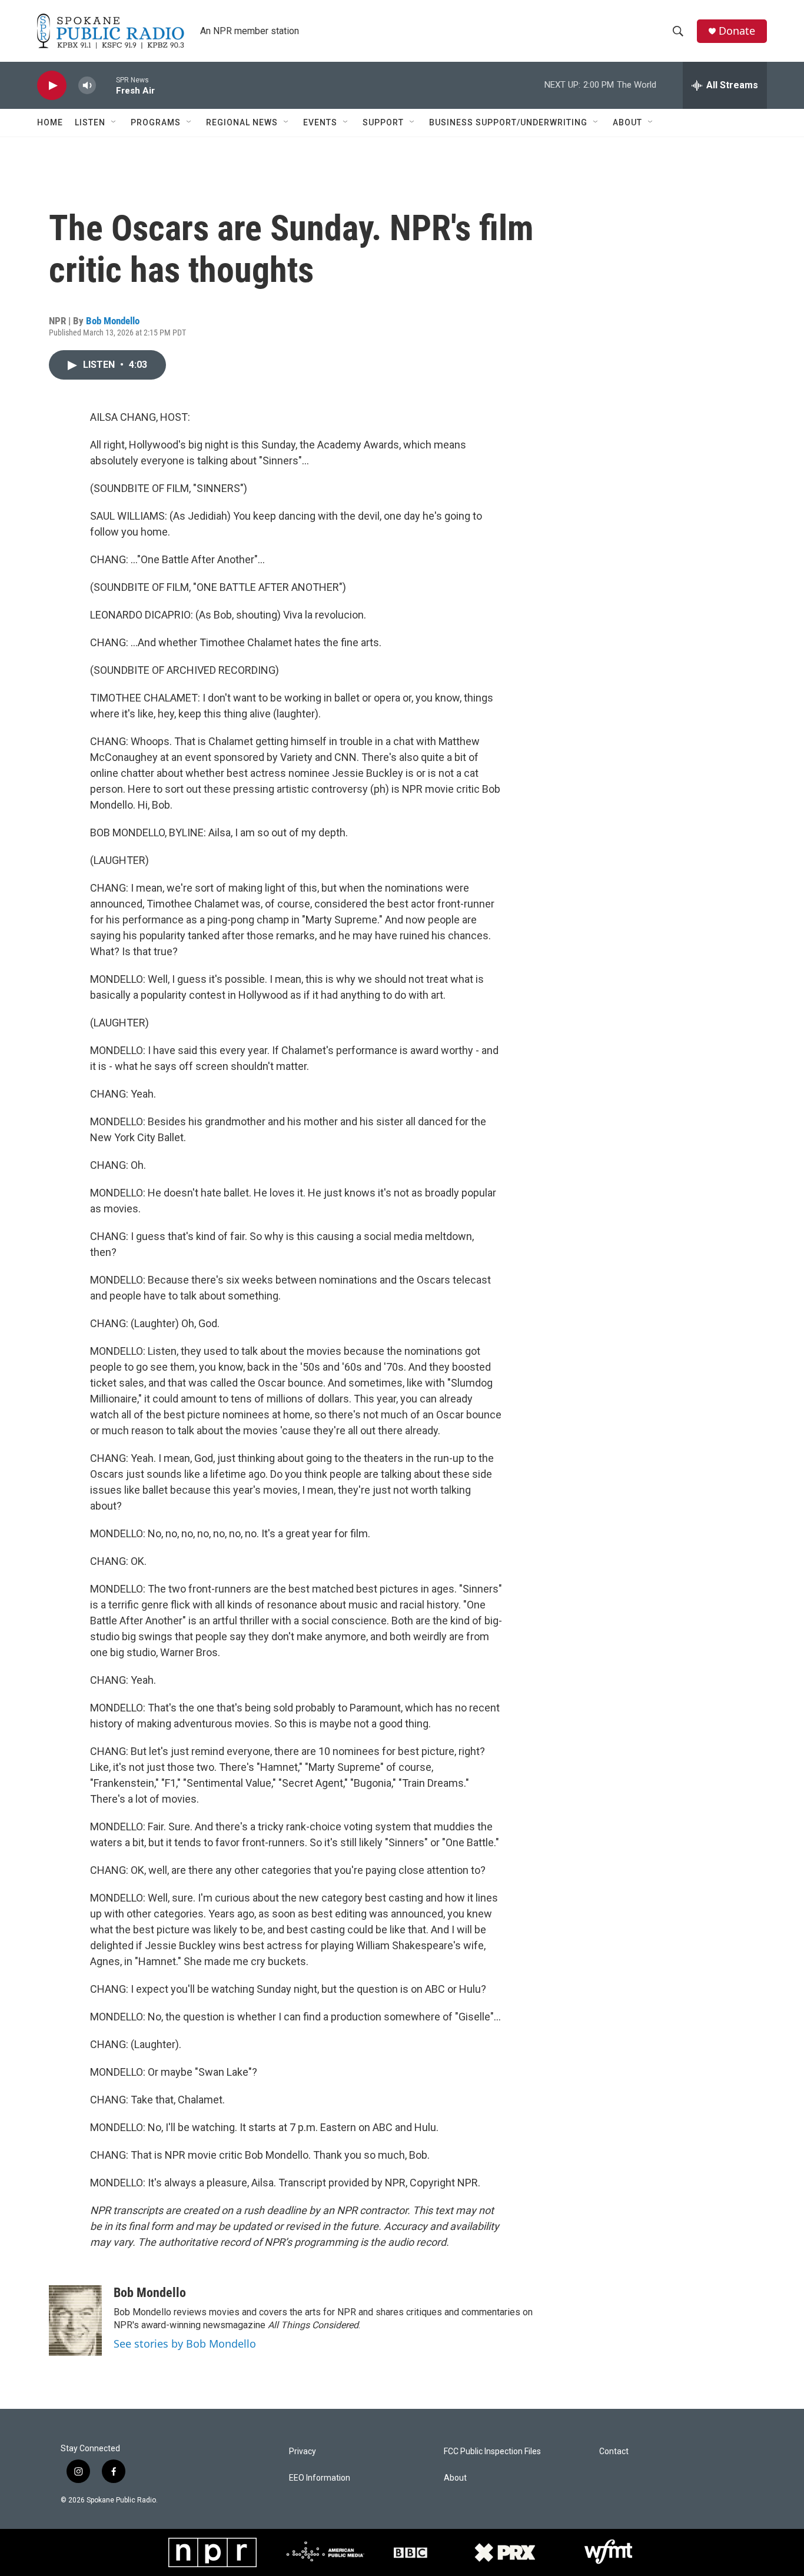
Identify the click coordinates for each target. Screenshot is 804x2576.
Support (383, 122)
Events (320, 122)
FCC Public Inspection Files (492, 2452)
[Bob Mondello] (75, 2321)
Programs (156, 122)
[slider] (106, 85)
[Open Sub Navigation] (114, 122)
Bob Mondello (113, 321)
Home (50, 122)
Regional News (242, 122)
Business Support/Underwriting (508, 122)
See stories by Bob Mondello (185, 2344)
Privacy (303, 2452)
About (627, 122)
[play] (52, 86)
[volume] (87, 86)
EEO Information (320, 2478)
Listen (90, 122)
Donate (737, 31)
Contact (614, 2452)
